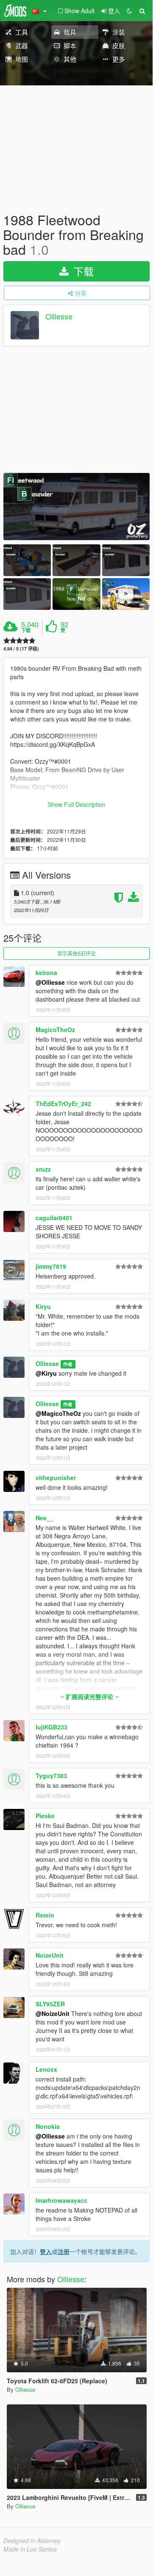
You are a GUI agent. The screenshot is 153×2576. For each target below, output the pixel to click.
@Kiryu (46, 1373)
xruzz (43, 1169)
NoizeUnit (50, 1955)
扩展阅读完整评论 (89, 1696)
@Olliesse (50, 982)
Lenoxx (46, 2069)
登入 (46, 2251)
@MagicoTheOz (58, 1413)
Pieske (45, 1816)
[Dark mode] (129, 11)
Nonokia (48, 2126)
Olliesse (59, 316)
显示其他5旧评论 (76, 953)
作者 (68, 1364)
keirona (46, 972)
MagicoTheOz (55, 1030)
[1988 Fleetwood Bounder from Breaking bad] (76, 507)
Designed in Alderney (32, 2540)
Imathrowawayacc (61, 2200)
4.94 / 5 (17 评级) (21, 649)
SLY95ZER (50, 2004)
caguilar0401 (54, 1218)
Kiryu (43, 1306)
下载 (82, 271)
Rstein (45, 1915)
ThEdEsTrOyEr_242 (63, 1104)
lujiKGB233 (51, 1727)
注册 (64, 2251)
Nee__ (45, 1518)
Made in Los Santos (30, 2549)
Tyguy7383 (51, 1776)
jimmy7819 (51, 1266)
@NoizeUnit (53, 2013)
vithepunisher (56, 1478)
